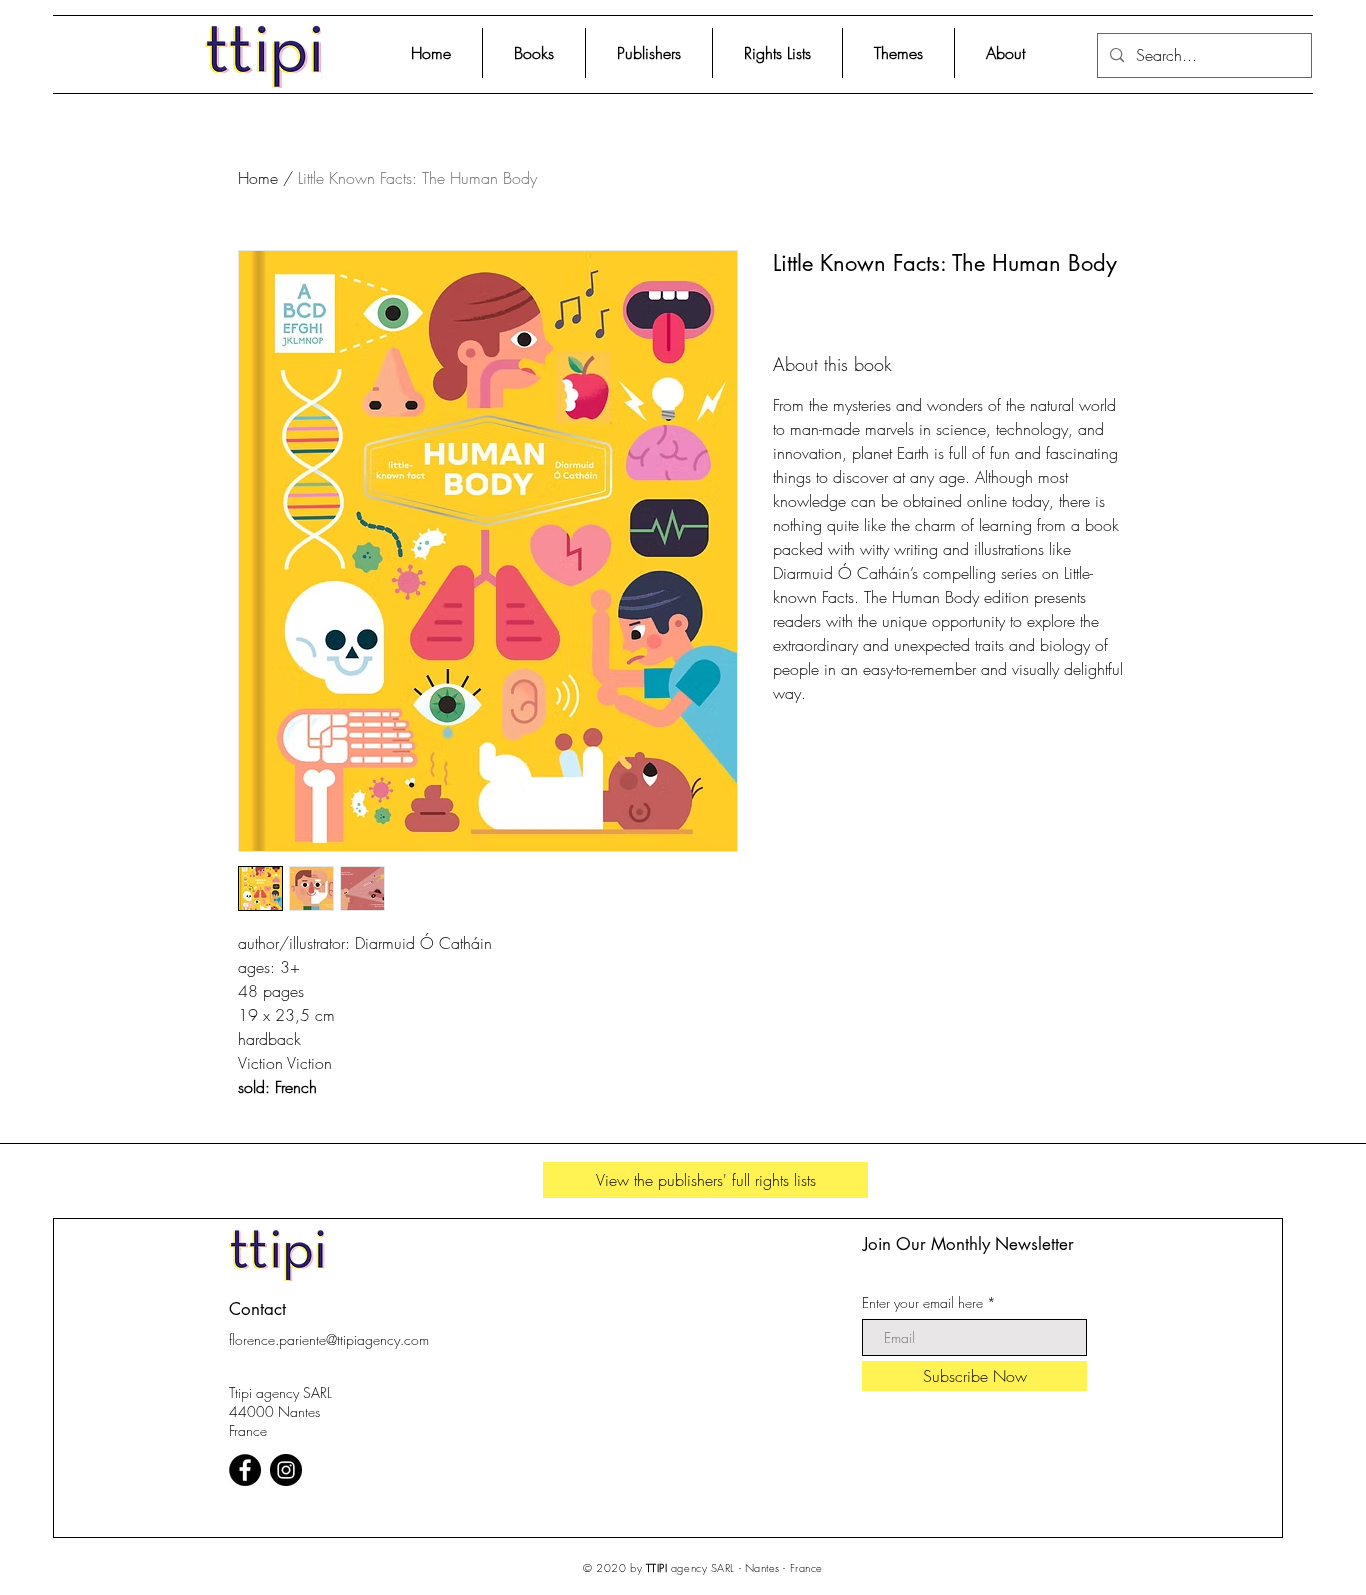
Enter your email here (922, 1303)
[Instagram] (286, 1470)
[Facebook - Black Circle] (245, 1470)
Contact (257, 1309)
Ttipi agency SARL (280, 1392)
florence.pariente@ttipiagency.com (329, 1339)
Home (258, 178)
